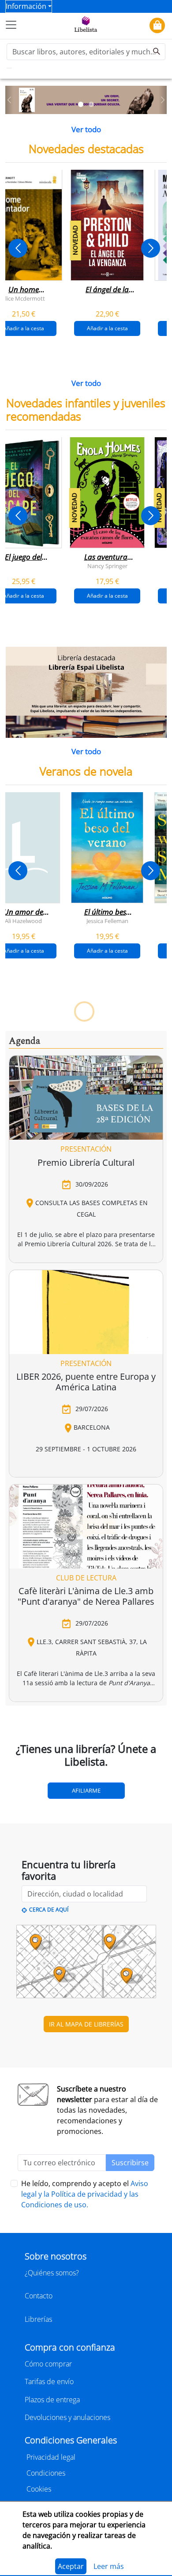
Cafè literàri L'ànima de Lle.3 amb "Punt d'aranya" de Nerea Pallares (86, 2349)
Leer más (109, 2566)
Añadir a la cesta (107, 328)
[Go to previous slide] (18, 248)
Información (26, 6)
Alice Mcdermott (23, 298)
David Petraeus (45, 1442)
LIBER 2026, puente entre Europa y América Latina (86, 2135)
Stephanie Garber (65, 1175)
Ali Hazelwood (23, 920)
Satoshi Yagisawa (84, 1709)
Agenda (24, 1794)
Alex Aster (149, 1175)
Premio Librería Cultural (86, 1915)
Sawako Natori (24, 1709)
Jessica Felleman (107, 920)
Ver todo (86, 129)
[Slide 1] (81, 104)
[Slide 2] (91, 104)
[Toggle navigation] (11, 25)
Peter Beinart (107, 1442)
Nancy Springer (107, 565)
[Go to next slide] (151, 248)
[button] (9, 100)
